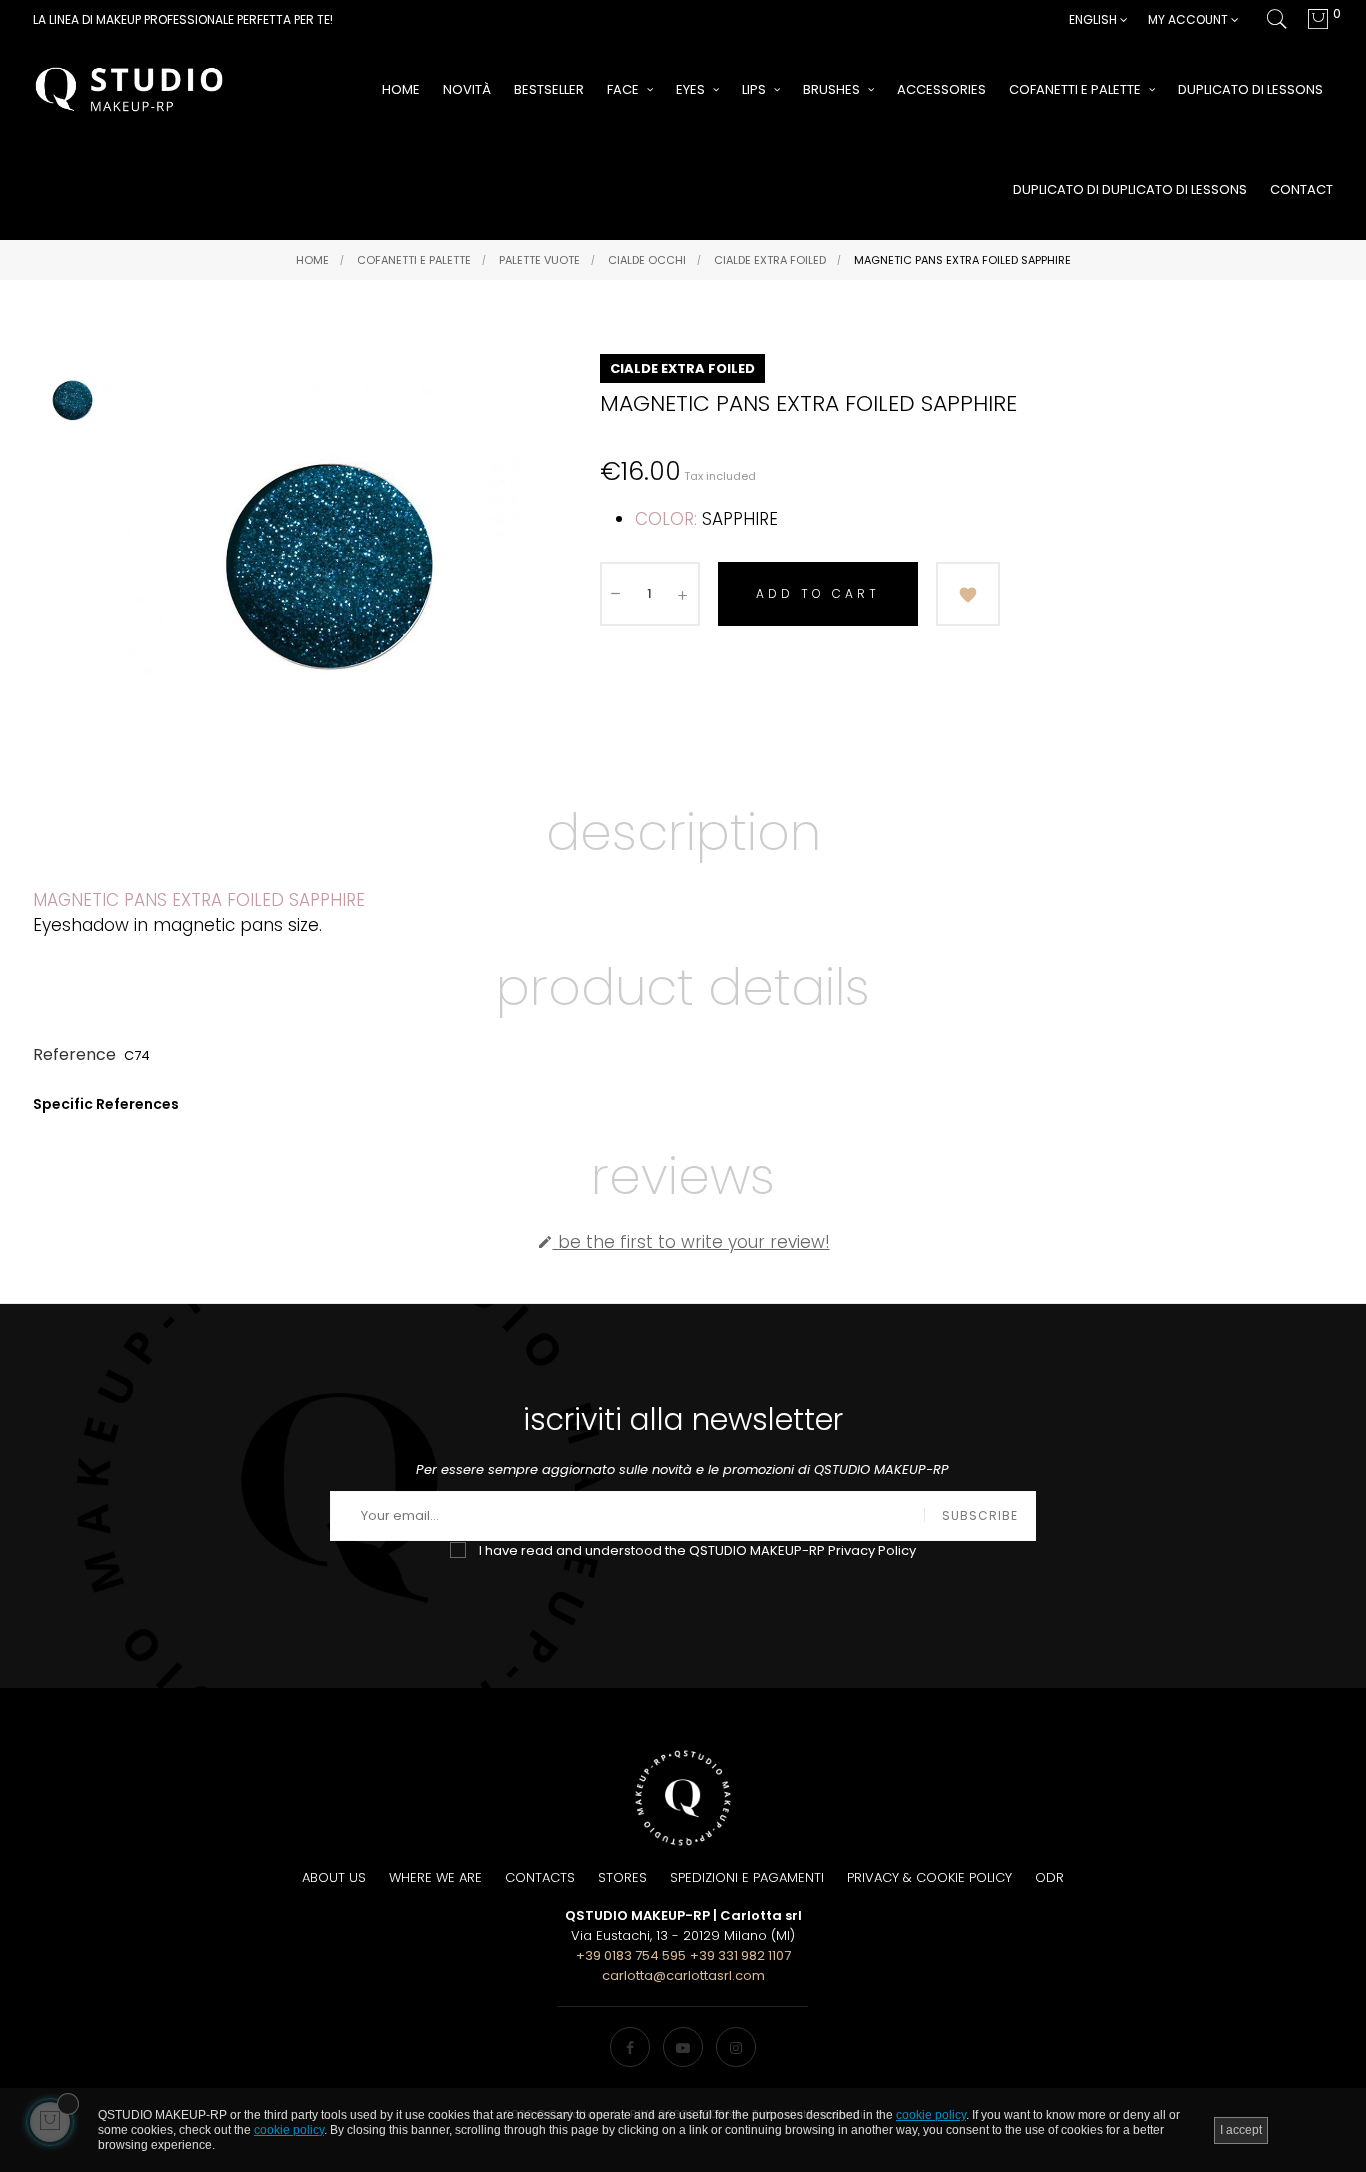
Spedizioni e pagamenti (747, 1877)
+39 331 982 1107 (740, 1955)
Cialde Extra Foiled (682, 368)
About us (334, 1877)
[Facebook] (630, 2047)
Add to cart (818, 593)
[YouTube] (683, 2047)
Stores (622, 1877)
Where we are (435, 1877)
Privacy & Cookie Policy (929, 1877)
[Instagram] (736, 2047)
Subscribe (980, 1515)
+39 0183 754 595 (631, 1955)
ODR (1049, 1877)
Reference (74, 1054)
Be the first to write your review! (683, 1242)
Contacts (540, 1877)
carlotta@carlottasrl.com (683, 1975)
